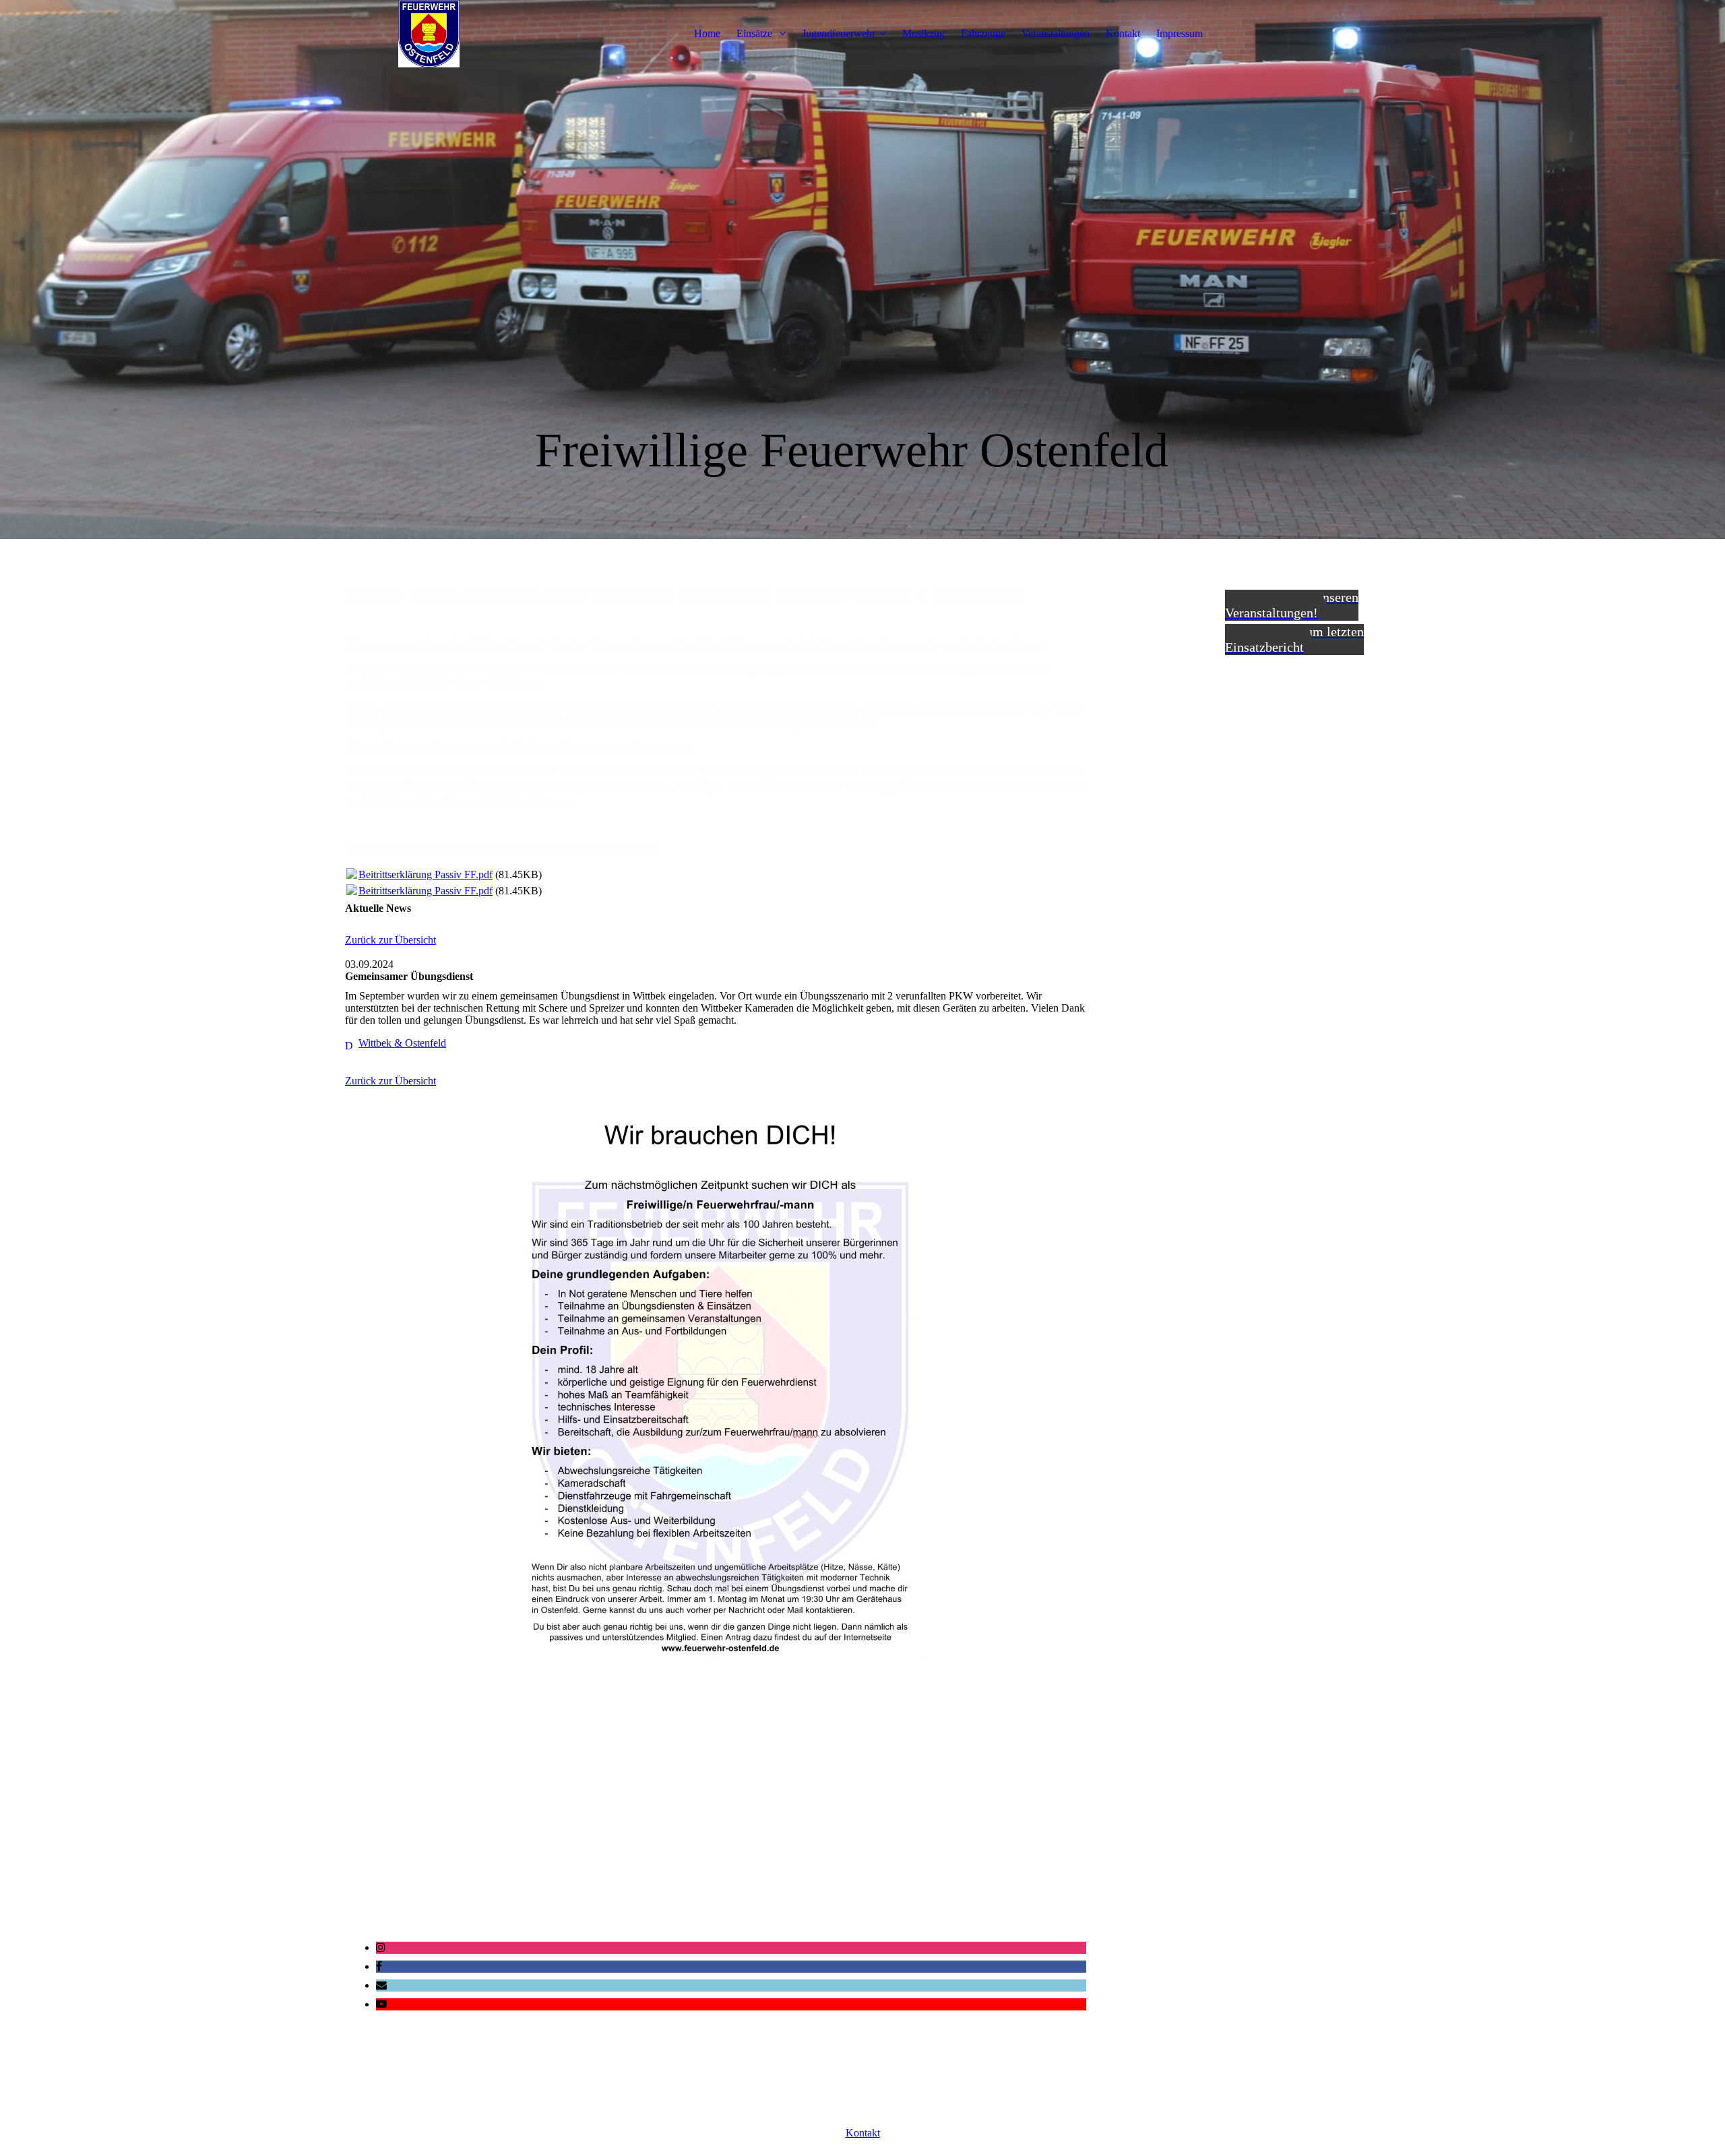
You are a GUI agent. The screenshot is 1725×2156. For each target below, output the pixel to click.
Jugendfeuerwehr (839, 33)
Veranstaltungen (1056, 33)
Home (707, 33)
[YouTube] (381, 2004)
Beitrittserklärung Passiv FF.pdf (426, 874)
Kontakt (1123, 33)
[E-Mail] (381, 1985)
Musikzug (923, 33)
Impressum (1180, 33)
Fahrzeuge (983, 33)
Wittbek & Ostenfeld (402, 1043)
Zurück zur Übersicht (390, 940)
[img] (429, 34)
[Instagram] (381, 1947)
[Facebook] (379, 1966)
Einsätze (756, 33)
